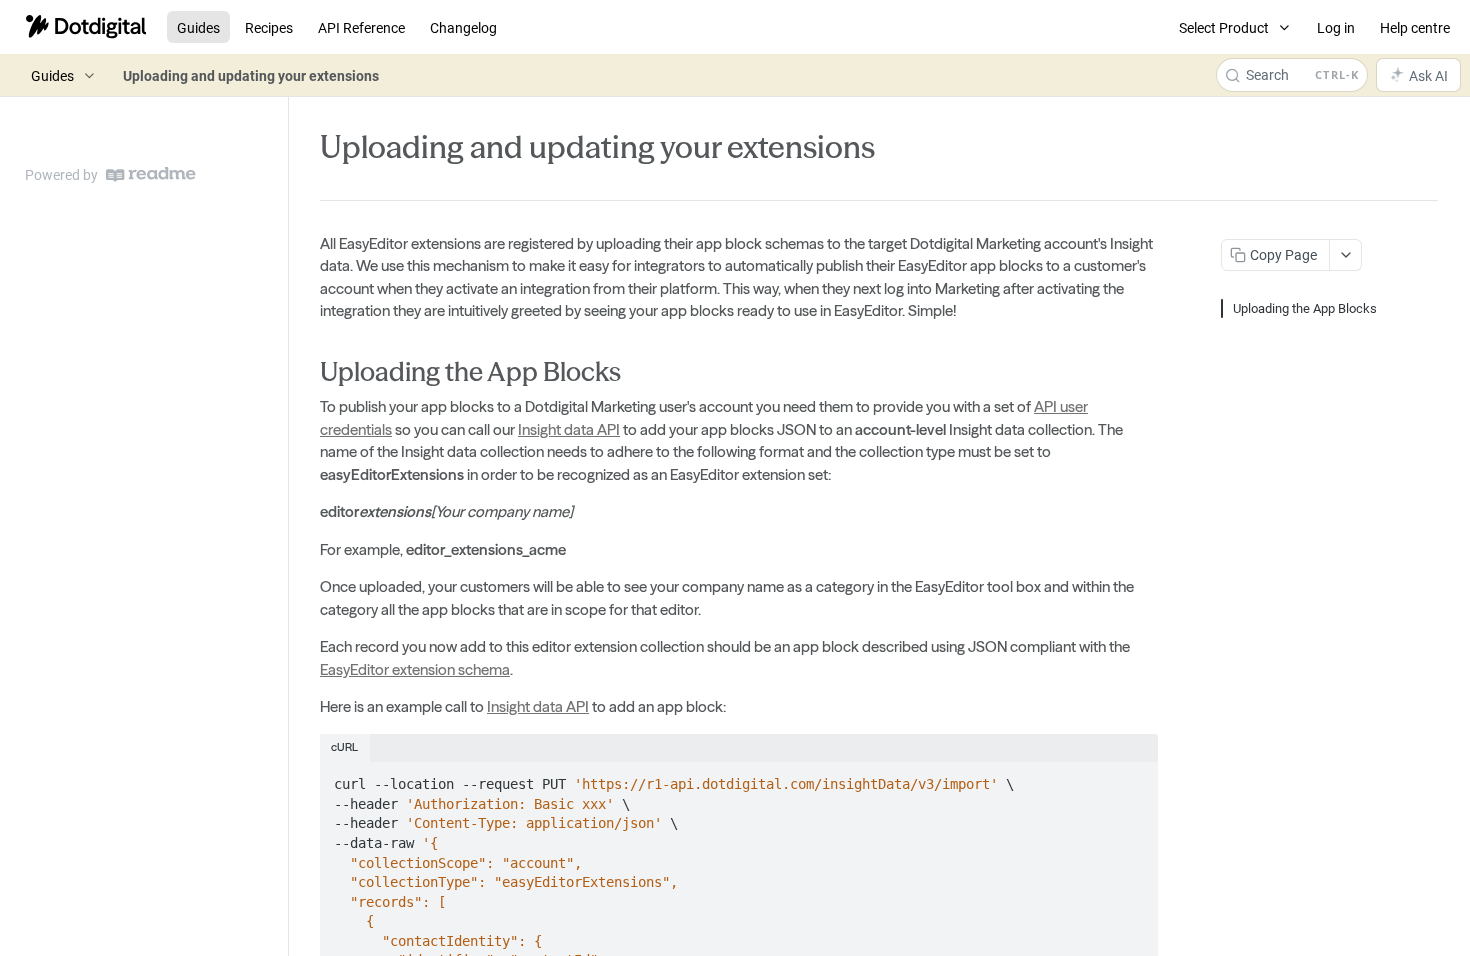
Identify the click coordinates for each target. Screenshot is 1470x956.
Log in (1336, 27)
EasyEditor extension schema (415, 669)
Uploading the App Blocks (1305, 308)
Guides (198, 27)
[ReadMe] (151, 174)
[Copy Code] (1134, 778)
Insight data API (569, 429)
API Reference (361, 27)
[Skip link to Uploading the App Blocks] (306, 372)
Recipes (269, 27)
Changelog (463, 27)
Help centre (1415, 27)
